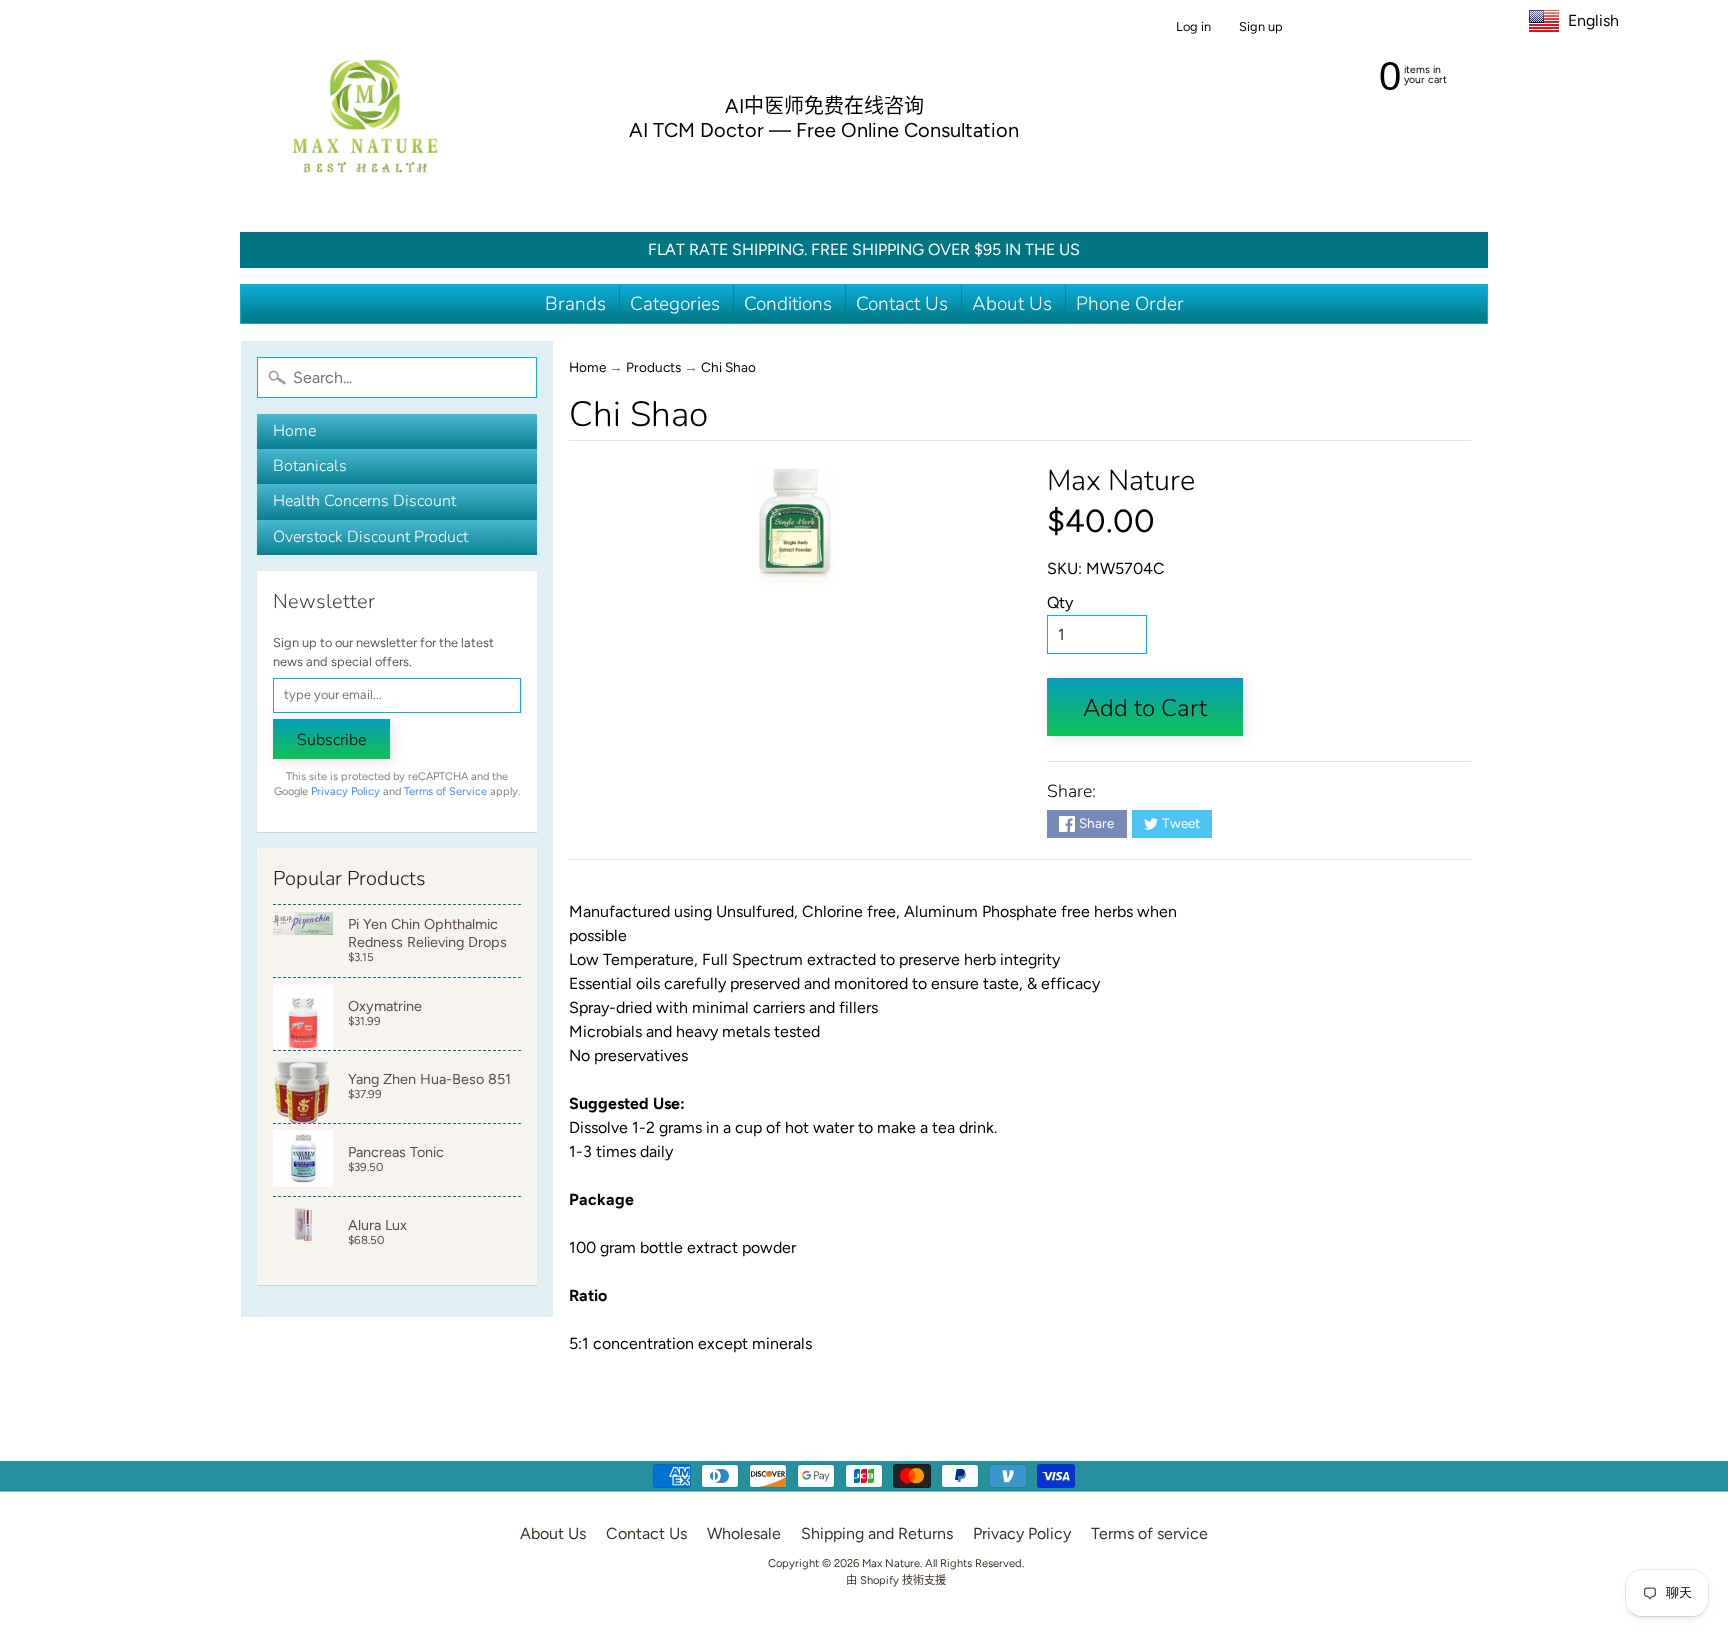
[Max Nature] (365, 116)
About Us (1012, 304)
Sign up (1261, 27)
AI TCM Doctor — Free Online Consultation (824, 130)
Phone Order (1130, 304)
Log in (1193, 27)
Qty (1060, 602)
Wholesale (744, 1533)
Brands (575, 304)
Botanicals (310, 466)
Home (294, 431)
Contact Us (902, 304)
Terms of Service (445, 791)
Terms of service (1149, 1533)
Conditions (788, 304)
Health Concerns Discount (364, 501)
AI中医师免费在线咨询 (824, 106)
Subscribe (331, 740)
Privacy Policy (345, 791)
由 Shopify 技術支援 (896, 1580)
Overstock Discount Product (370, 537)
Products (653, 367)
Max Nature (1121, 480)
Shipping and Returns (877, 1533)
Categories (675, 304)
